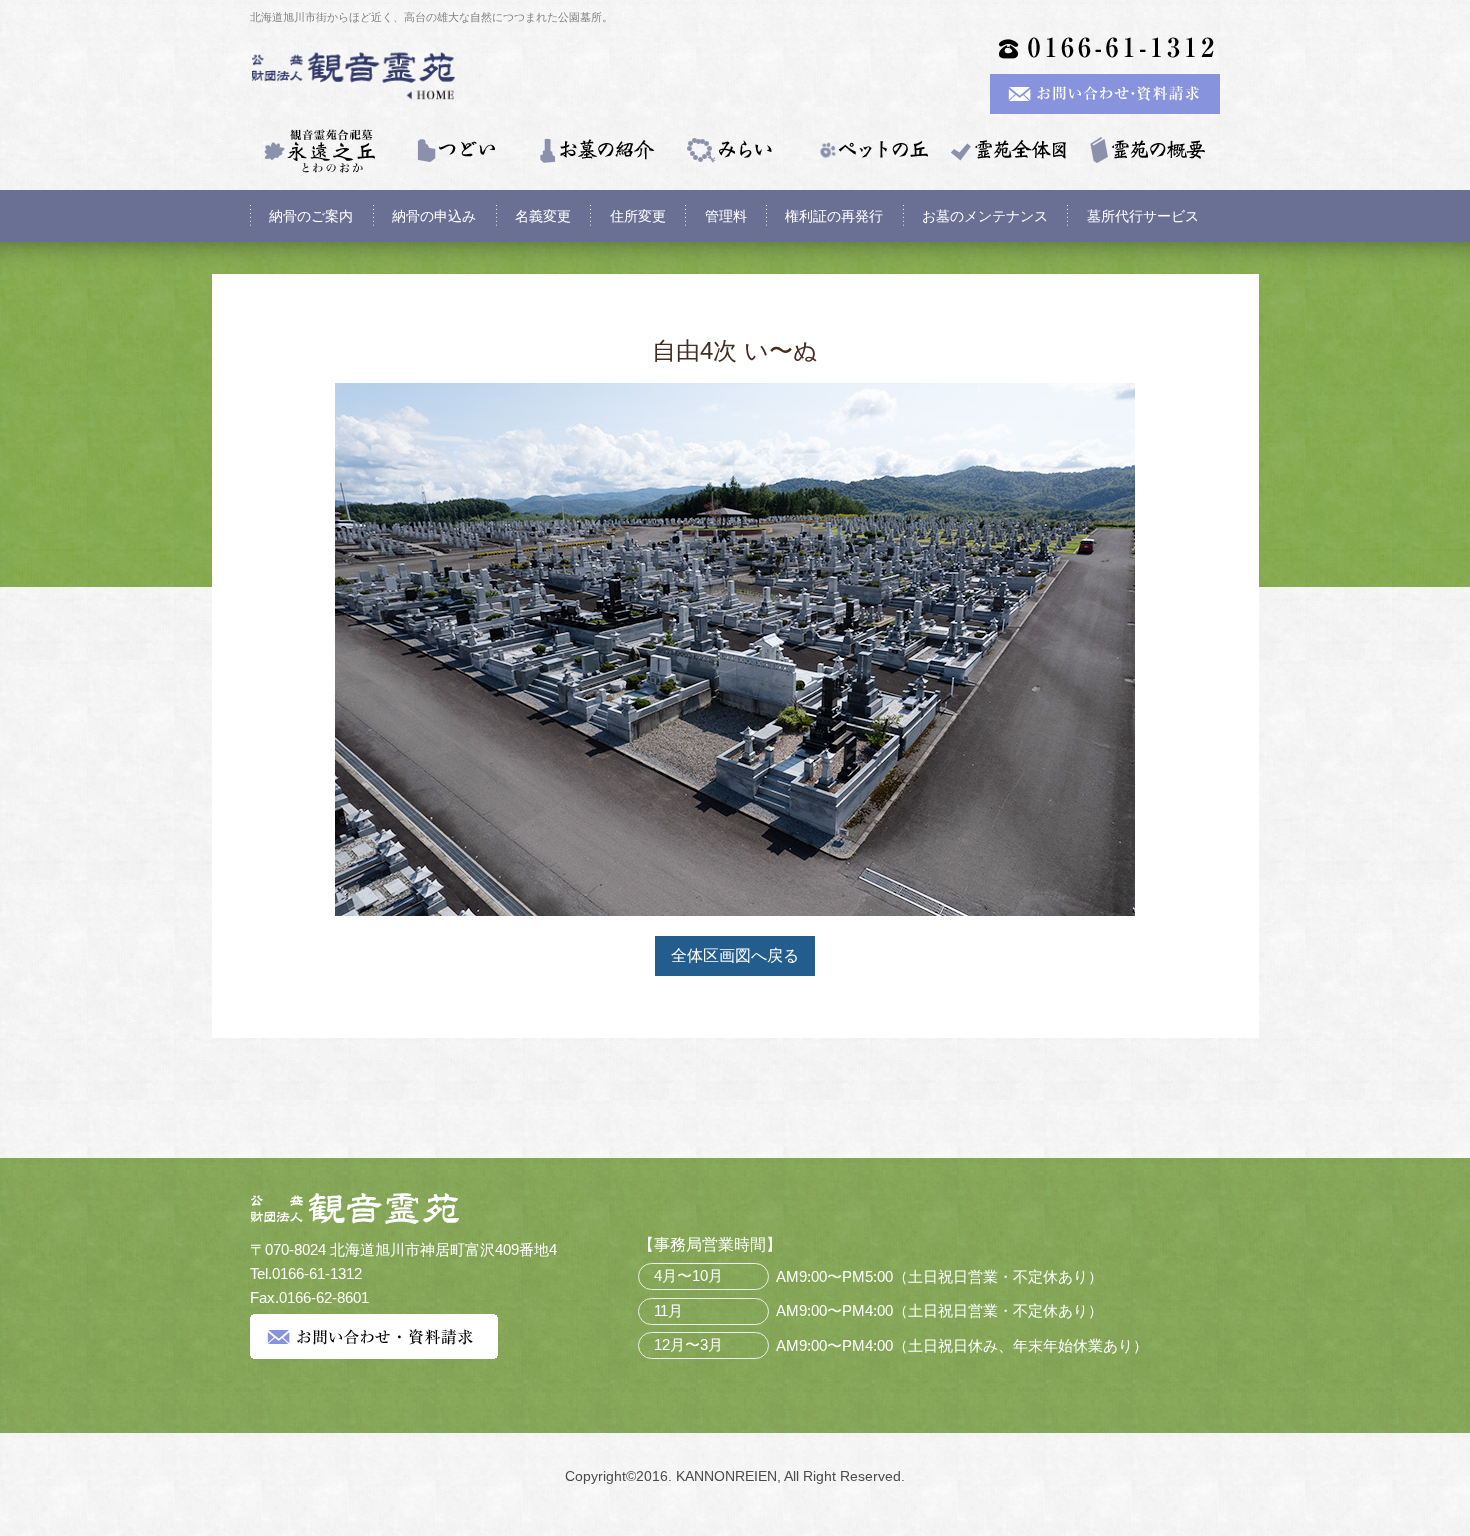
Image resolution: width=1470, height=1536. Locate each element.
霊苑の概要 (1147, 151)
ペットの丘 (871, 151)
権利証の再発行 (834, 216)
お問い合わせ (1105, 94)
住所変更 (638, 216)
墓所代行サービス (1143, 216)
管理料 (726, 216)
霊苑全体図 (1009, 151)
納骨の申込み (434, 216)
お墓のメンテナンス (985, 216)
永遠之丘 (319, 151)
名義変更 (543, 216)
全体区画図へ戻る (735, 955)
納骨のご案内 (311, 216)
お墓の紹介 (595, 151)
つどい (457, 151)
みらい (733, 151)
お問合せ (374, 1336)
